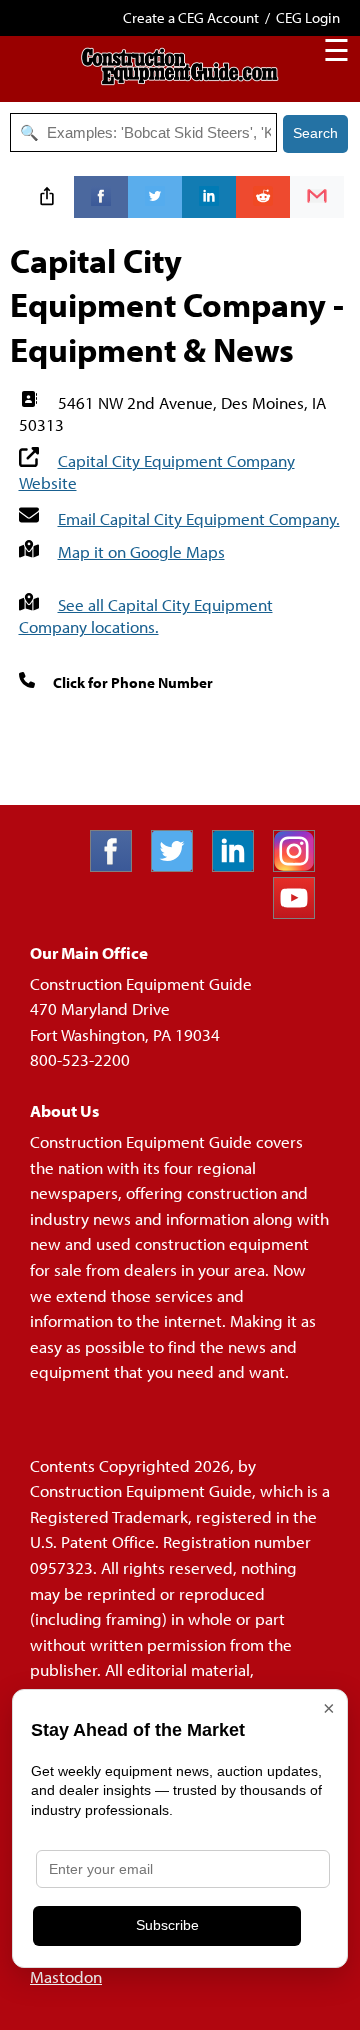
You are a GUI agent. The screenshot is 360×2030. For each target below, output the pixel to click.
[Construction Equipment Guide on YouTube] (301, 912)
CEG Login (308, 17)
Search (315, 133)
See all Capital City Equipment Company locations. (146, 615)
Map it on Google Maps (141, 551)
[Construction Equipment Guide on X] (179, 865)
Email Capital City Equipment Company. (199, 518)
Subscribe (167, 1925)
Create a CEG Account (191, 17)
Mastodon (66, 1976)
